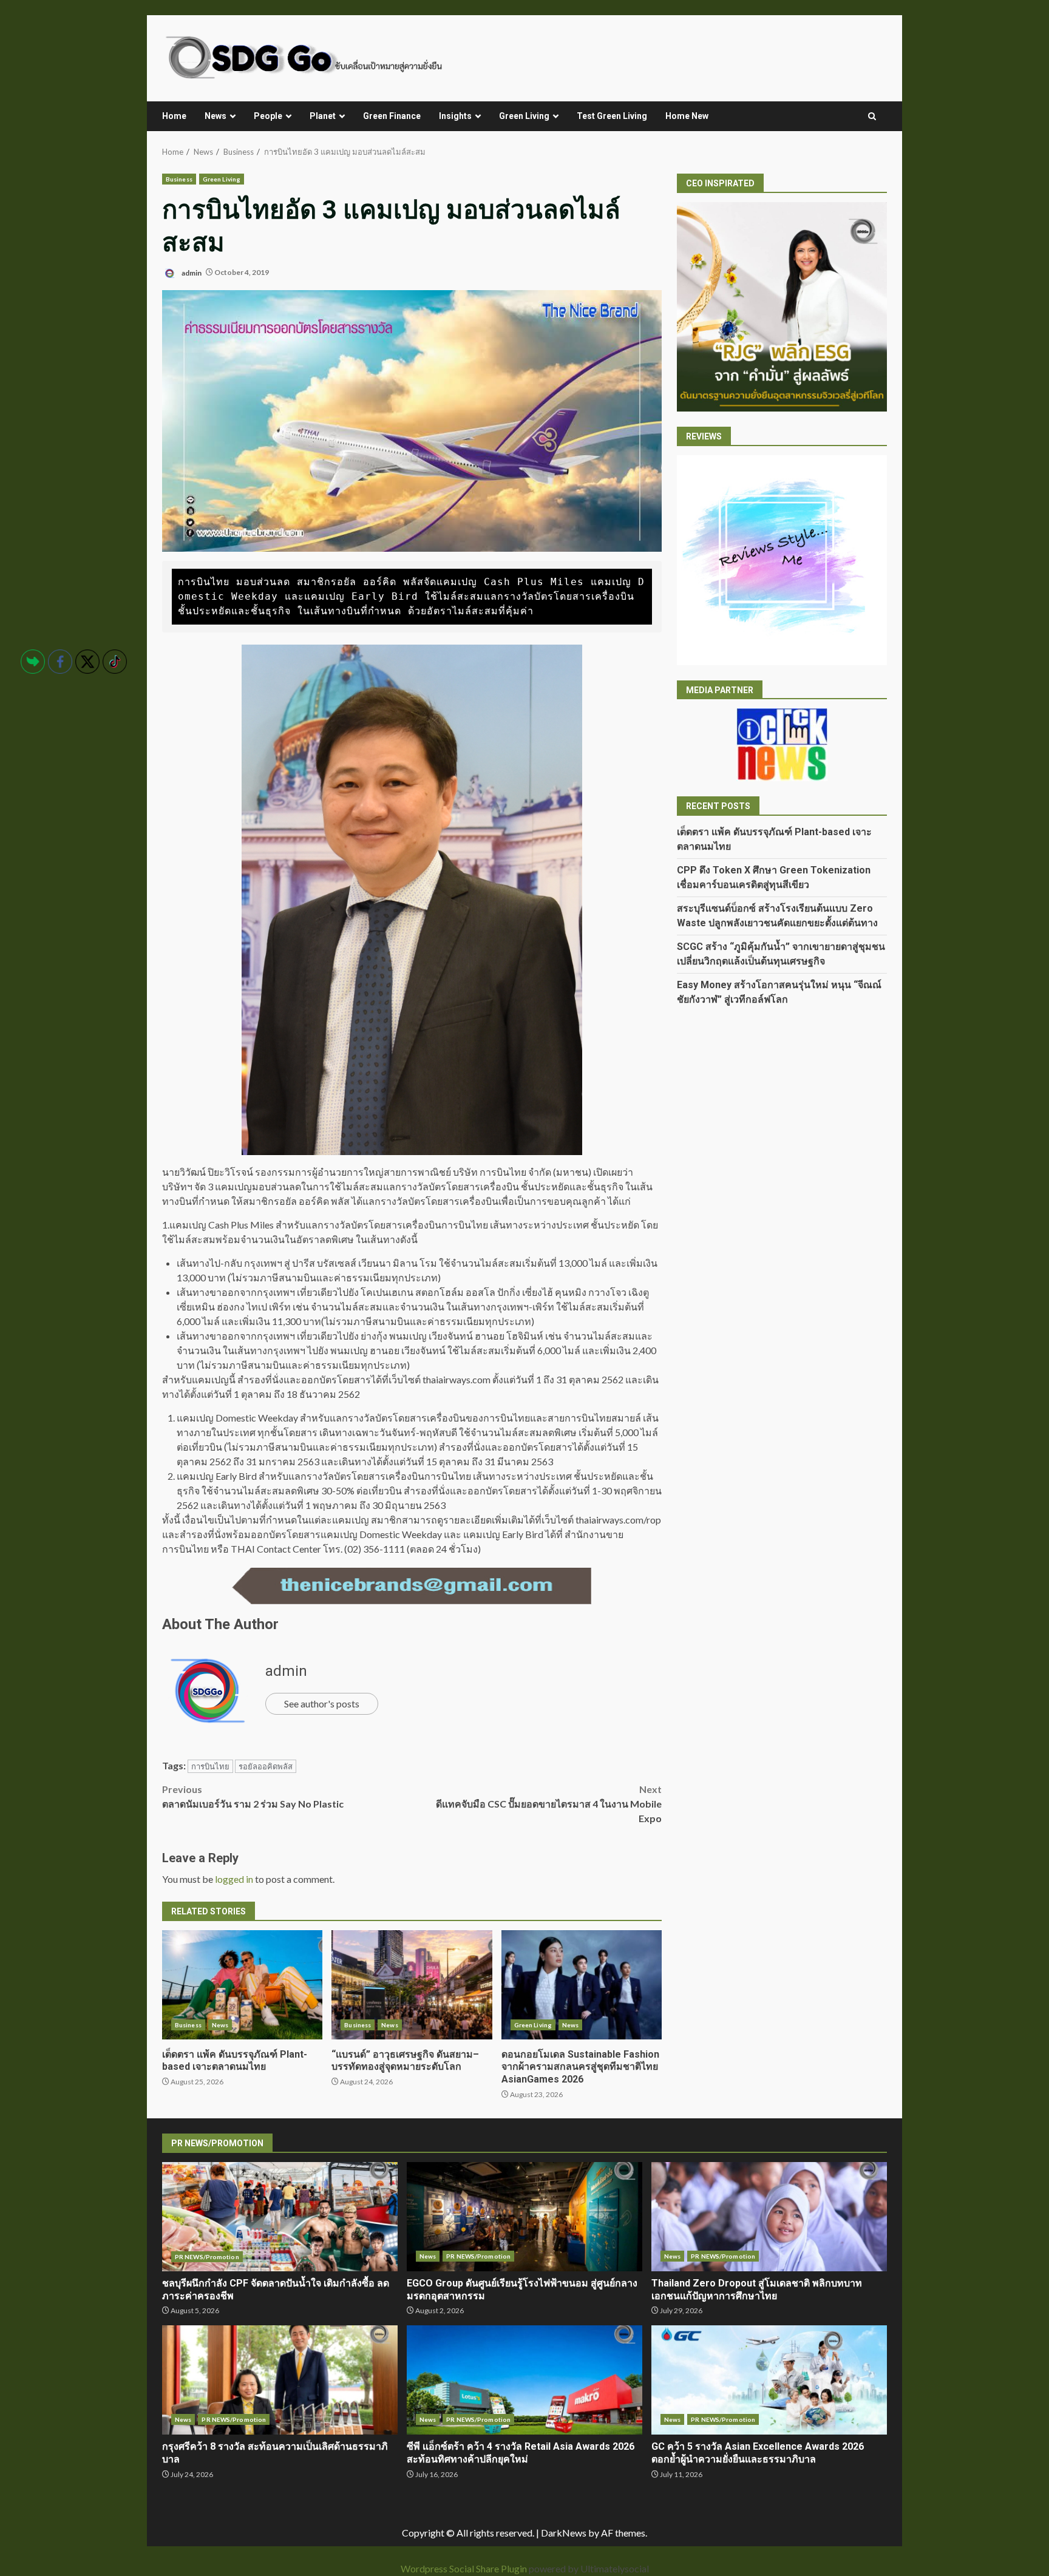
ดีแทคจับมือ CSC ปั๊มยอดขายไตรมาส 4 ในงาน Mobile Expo (549, 1804)
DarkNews (564, 2533)
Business (179, 179)
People (268, 116)
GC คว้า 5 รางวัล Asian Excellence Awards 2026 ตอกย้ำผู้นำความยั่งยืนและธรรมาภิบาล (769, 2380)
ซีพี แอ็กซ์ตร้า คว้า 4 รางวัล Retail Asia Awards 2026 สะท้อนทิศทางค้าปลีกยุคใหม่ (524, 2380)
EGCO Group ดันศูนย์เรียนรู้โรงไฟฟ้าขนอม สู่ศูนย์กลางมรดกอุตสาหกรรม (524, 2217)
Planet (323, 116)
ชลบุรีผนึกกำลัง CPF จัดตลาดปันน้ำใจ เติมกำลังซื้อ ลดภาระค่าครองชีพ (280, 2217)
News (216, 116)
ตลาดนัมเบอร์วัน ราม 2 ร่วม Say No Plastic (253, 1796)
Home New (687, 116)
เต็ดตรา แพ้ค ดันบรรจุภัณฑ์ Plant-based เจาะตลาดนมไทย (242, 1985)
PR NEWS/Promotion (207, 2257)
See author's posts (322, 1703)
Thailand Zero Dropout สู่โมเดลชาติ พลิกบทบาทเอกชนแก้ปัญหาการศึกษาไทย (769, 2217)
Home (174, 116)
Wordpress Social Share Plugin (465, 2568)
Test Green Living (612, 116)
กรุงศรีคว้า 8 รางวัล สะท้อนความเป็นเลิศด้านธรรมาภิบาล (280, 2380)
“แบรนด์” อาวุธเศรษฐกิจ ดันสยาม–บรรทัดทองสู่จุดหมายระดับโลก (412, 1985)
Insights (455, 116)
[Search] (872, 117)
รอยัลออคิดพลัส (266, 1766)
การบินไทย (210, 1766)
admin (191, 272)
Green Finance (392, 116)
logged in (234, 1879)
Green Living (524, 116)
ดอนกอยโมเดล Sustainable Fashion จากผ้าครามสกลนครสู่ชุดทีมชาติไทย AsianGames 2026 (582, 1985)
